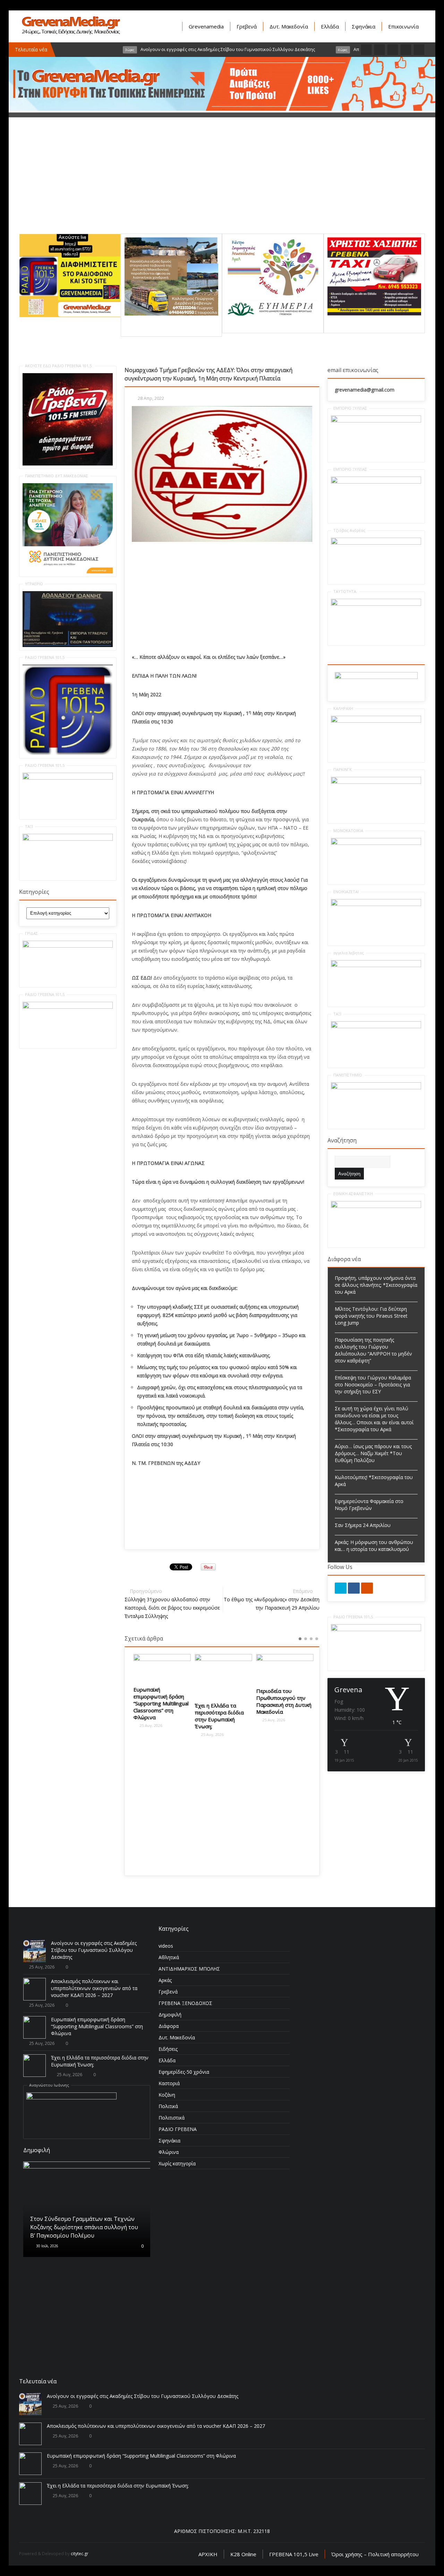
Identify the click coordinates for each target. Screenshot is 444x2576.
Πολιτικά (168, 2106)
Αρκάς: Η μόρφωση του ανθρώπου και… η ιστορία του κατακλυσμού (374, 1546)
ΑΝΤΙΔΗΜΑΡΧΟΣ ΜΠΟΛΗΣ (189, 1969)
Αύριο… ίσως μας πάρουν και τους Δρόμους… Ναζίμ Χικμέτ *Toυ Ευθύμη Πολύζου (373, 1453)
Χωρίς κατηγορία (177, 2163)
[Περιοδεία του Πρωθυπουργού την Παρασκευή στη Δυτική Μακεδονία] (284, 1668)
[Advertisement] (222, 185)
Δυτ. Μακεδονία (289, 26)
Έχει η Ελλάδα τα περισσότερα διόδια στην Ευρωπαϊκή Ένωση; (218, 1716)
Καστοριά (169, 2083)
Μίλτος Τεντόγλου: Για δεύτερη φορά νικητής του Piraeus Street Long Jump (371, 1316)
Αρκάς (165, 1980)
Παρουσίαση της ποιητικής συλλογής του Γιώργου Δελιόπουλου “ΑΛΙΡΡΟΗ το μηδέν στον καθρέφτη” (373, 1350)
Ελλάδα (330, 26)
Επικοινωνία (403, 26)
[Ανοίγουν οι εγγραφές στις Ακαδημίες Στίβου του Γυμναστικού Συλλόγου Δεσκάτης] (35, 1951)
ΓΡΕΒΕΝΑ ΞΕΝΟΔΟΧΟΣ (185, 2003)
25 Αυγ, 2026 (149, 1725)
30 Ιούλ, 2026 (47, 2246)
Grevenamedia (206, 26)
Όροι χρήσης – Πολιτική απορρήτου (375, 2554)
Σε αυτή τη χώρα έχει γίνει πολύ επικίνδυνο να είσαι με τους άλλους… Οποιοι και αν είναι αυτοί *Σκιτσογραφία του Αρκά (374, 1419)
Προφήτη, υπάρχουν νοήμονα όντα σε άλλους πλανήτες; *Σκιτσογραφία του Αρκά (376, 1285)
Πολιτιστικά (172, 2118)
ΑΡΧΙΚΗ (208, 2554)
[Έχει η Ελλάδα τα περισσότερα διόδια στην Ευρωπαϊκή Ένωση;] (222, 1676)
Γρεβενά (247, 26)
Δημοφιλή (170, 2015)
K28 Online (243, 2554)
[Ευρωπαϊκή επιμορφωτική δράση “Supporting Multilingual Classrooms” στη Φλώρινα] (161, 1668)
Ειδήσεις (168, 2049)
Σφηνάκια (364, 26)
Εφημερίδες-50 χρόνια (184, 2072)
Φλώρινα (169, 2152)
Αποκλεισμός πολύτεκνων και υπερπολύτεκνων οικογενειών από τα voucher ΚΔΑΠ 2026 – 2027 (94, 1988)
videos (166, 1946)
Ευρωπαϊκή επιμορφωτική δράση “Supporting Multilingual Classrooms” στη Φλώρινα (160, 1703)
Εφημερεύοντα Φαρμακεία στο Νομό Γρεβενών (369, 1505)
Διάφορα (169, 2026)
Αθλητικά (169, 1957)
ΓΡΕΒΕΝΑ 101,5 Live (294, 2554)
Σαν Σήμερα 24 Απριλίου (363, 1525)
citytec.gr (80, 2554)
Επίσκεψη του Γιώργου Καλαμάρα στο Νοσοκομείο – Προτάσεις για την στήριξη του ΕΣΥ (373, 1385)
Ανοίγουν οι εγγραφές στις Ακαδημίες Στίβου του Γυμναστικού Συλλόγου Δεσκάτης (94, 1950)
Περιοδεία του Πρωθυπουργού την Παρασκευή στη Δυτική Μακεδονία (283, 1701)
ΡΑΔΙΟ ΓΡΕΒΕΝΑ (178, 2129)
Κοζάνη (167, 2095)
